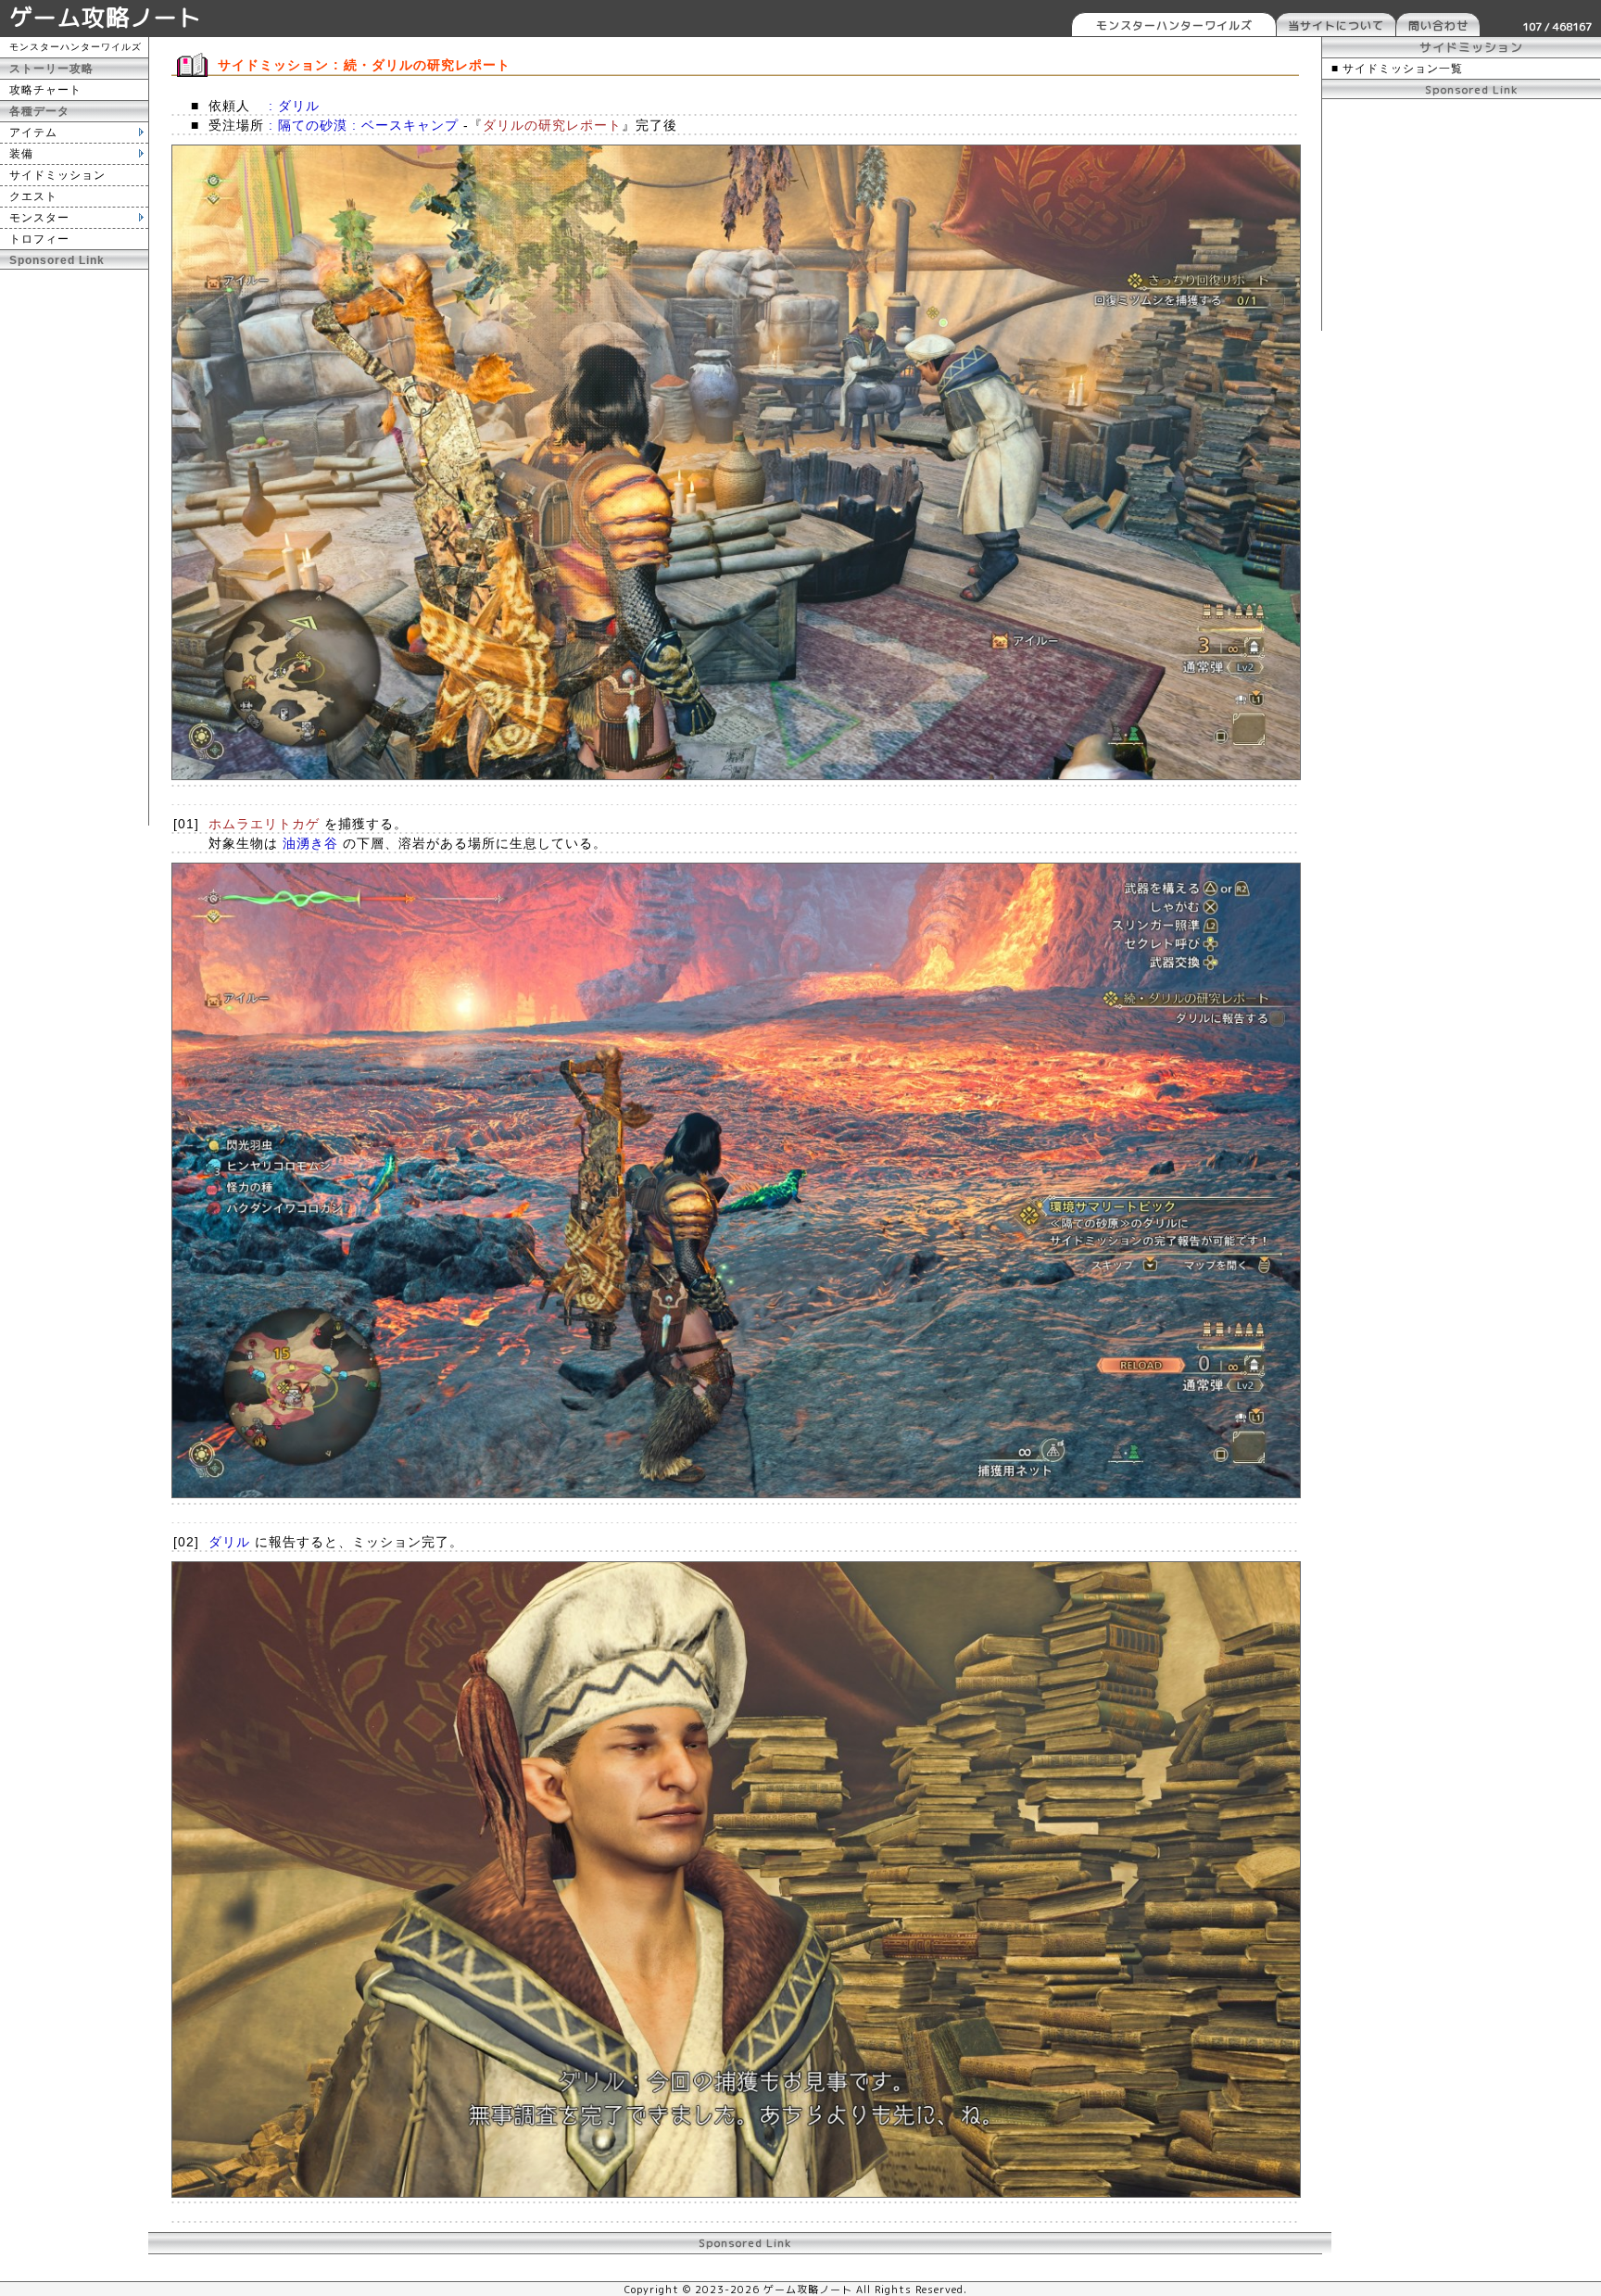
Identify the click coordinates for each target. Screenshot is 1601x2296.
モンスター (39, 218)
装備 (21, 154)
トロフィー (39, 239)
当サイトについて (1336, 25)
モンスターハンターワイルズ (1174, 25)
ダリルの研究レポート (552, 125)
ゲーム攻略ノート (106, 17)
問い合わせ (1438, 25)
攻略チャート (45, 90)
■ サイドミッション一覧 (1397, 69)
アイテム (33, 132)
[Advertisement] (74, 548)
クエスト (33, 196)
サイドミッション (57, 175)
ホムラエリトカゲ (264, 824)
